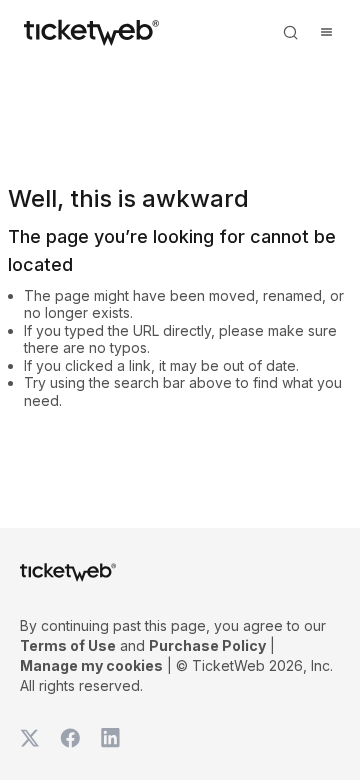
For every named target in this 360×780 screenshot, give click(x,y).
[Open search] (290, 32)
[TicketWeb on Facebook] (70, 738)
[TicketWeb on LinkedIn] (110, 738)
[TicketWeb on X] (30, 738)
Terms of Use (68, 645)
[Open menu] (326, 32)
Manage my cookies (91, 665)
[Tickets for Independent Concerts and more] (91, 32)
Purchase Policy (207, 645)
